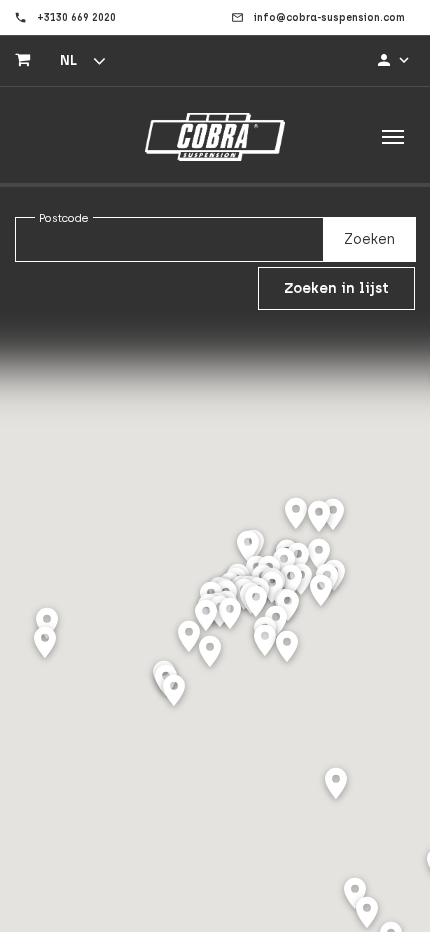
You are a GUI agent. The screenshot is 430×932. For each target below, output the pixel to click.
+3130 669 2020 (76, 17)
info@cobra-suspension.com (329, 17)
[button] (321, 592)
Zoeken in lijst (336, 288)
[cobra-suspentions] (215, 137)
